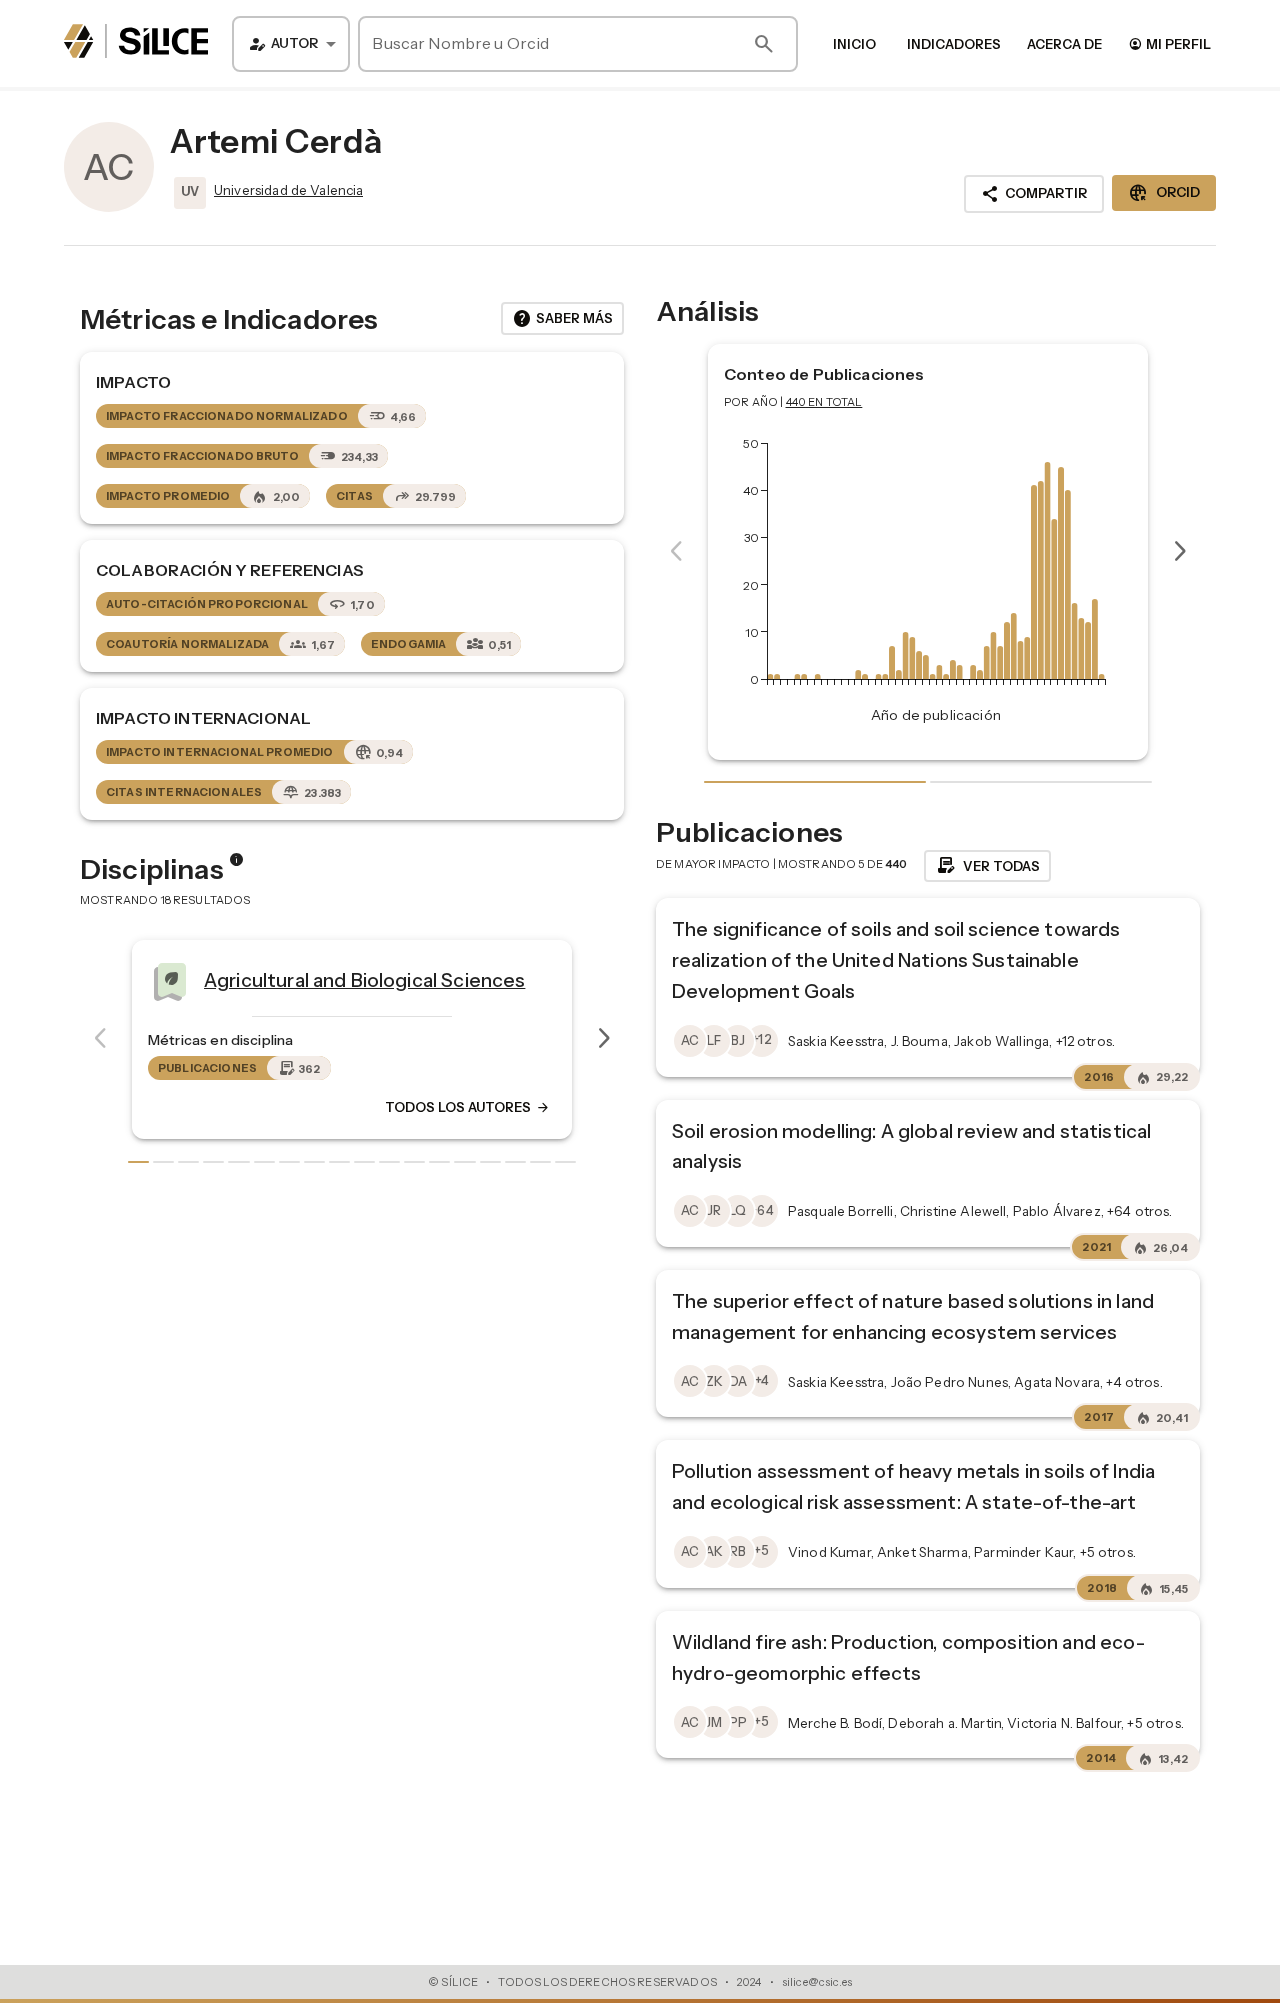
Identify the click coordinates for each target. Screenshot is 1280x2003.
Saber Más (562, 319)
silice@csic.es (817, 1982)
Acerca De (1064, 44)
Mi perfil (1169, 43)
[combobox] (291, 44)
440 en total (824, 402)
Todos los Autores (196, 1107)
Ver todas (987, 866)
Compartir (1034, 194)
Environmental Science (581, 979)
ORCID (1164, 193)
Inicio (854, 44)
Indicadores (954, 44)
